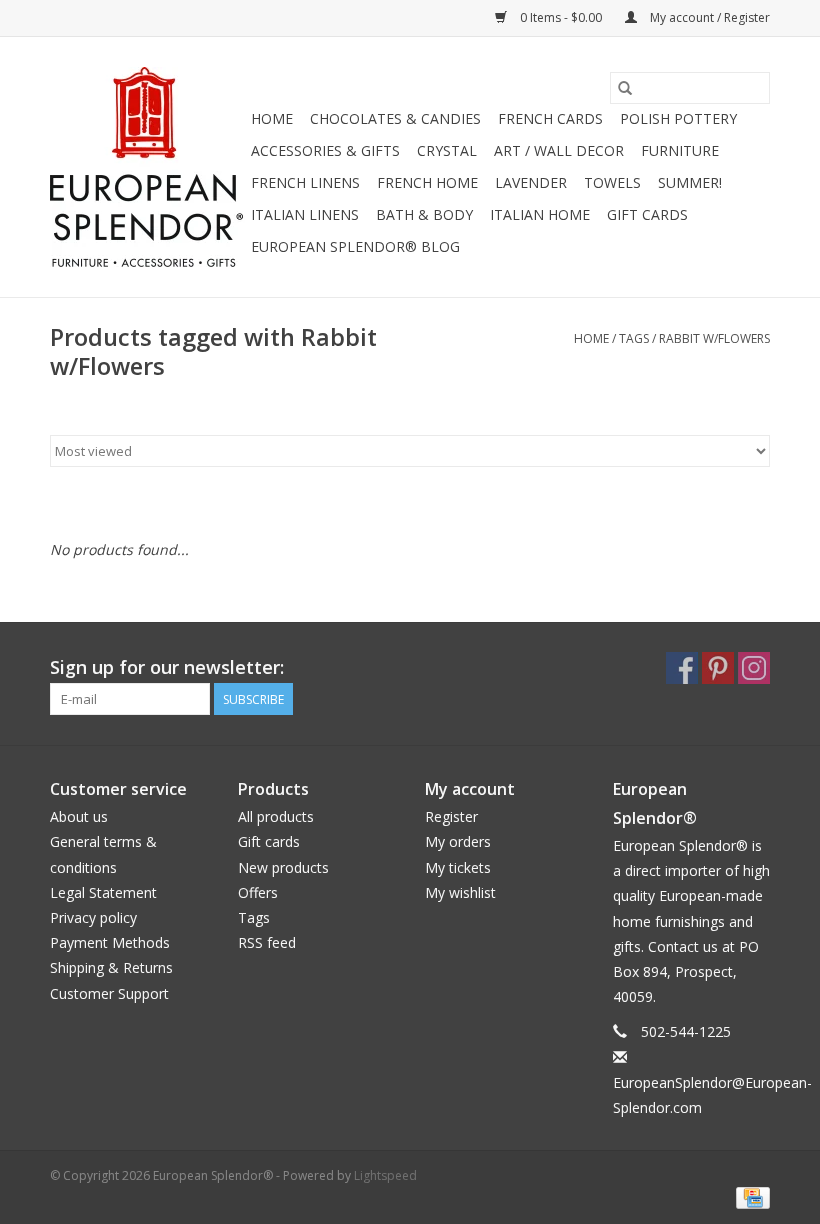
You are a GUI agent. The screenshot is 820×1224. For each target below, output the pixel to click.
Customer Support (109, 993)
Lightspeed (385, 1175)
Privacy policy (93, 917)
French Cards (550, 118)
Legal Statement (103, 892)
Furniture (680, 150)
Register (451, 816)
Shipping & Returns (111, 967)
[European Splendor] (147, 167)
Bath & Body (424, 214)
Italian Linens (305, 214)
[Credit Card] (749, 1196)
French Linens (305, 182)
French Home (427, 182)
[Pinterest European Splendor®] (718, 668)
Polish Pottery (678, 118)
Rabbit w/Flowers (714, 338)
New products (283, 867)
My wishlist (460, 892)
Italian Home (540, 214)
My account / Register (708, 17)
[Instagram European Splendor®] (754, 668)
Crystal (447, 150)
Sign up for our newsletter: (167, 667)
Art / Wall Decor (559, 150)
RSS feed (267, 942)
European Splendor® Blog (355, 246)
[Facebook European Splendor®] (682, 668)
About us (79, 816)
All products (276, 816)
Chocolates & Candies (395, 118)
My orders (458, 841)
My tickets (458, 867)
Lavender (531, 182)
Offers (258, 892)
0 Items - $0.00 (561, 17)
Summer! (690, 182)
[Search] (625, 88)
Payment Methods (110, 942)
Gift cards (647, 214)
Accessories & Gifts (325, 150)
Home (272, 118)
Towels (612, 182)
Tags (634, 338)
